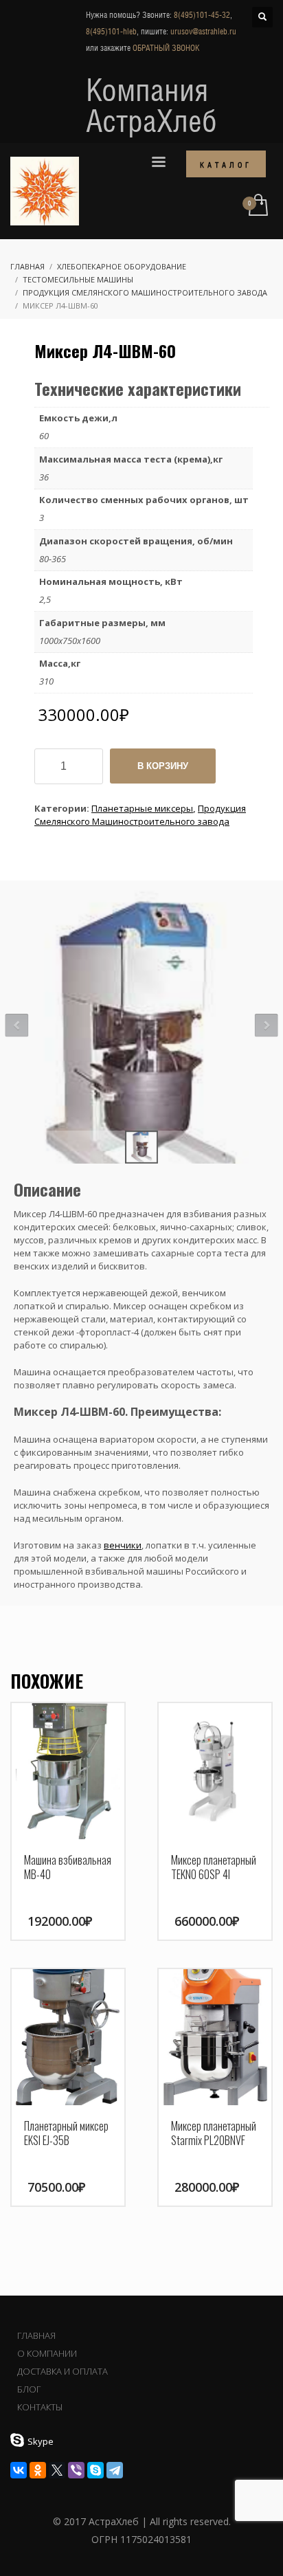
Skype (41, 2441)
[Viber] (76, 2470)
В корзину (163, 766)
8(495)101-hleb (111, 32)
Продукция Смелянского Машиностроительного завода (140, 815)
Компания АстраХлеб (151, 105)
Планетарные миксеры (142, 808)
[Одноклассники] (38, 2470)
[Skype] (95, 2470)
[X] (57, 2470)
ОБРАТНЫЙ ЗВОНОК (166, 48)
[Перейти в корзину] (257, 206)
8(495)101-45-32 (202, 15)
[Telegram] (115, 2470)
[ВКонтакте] (19, 2470)
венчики (123, 1545)
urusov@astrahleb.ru (203, 32)
